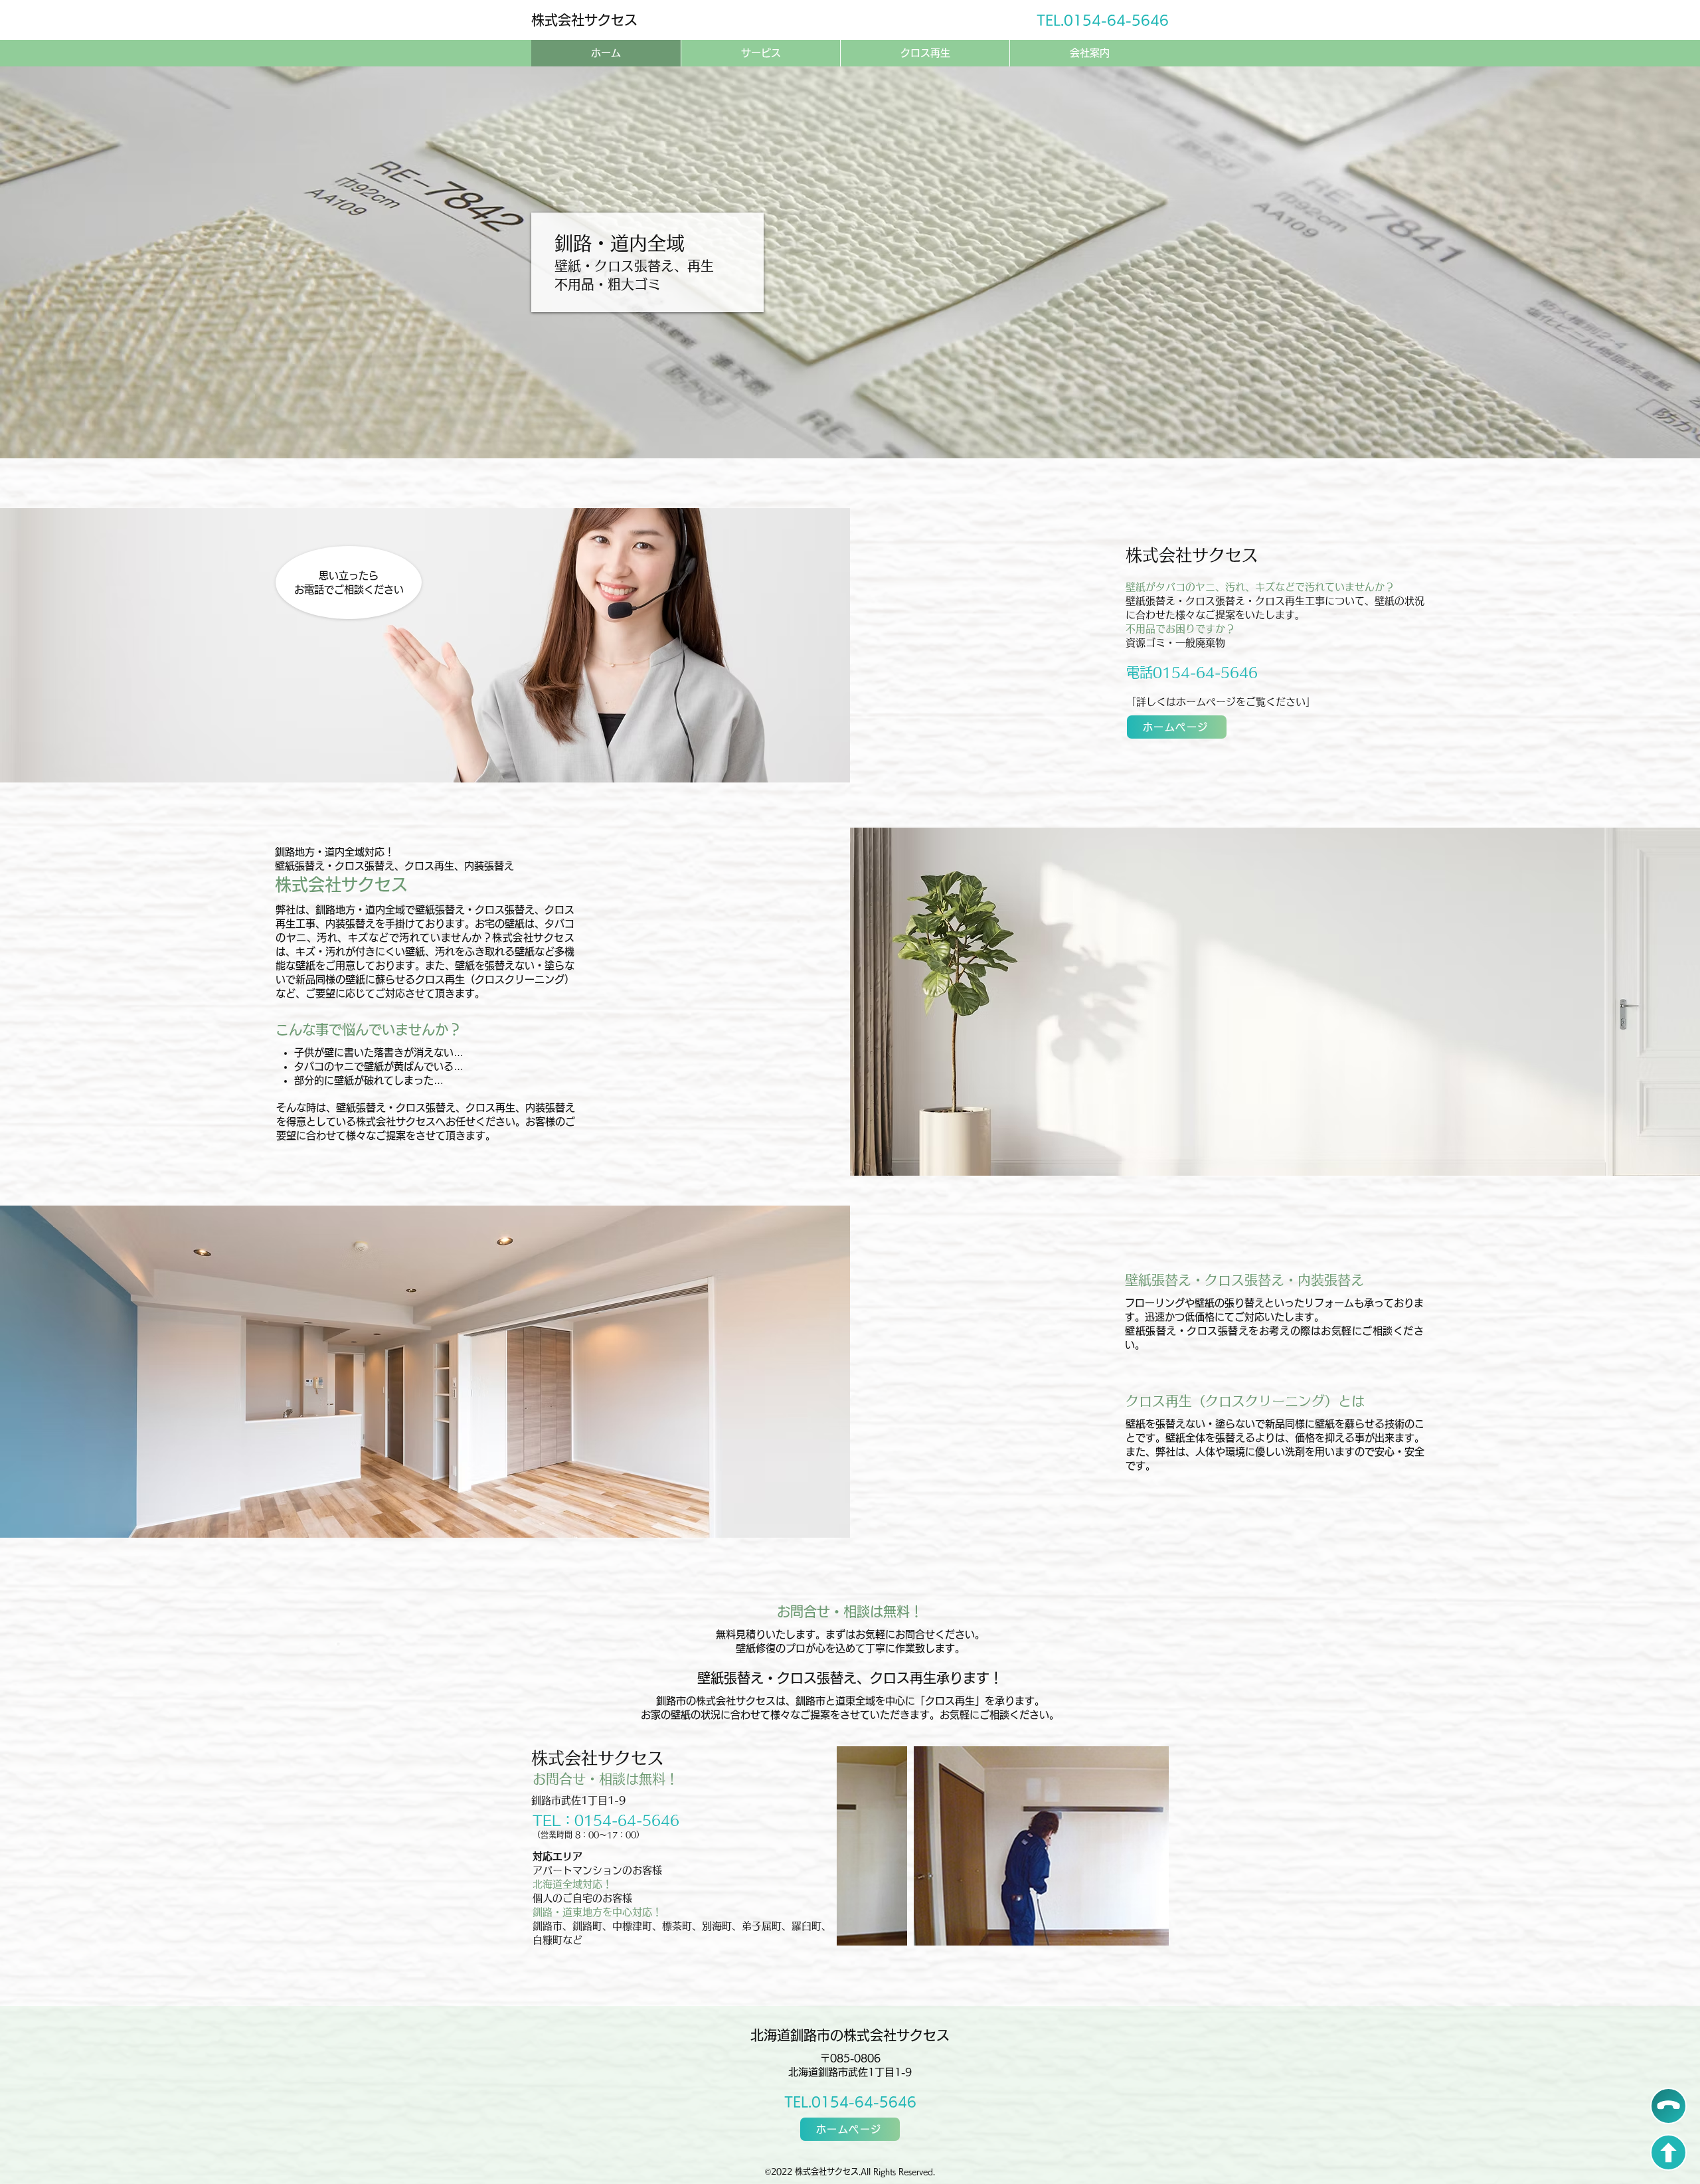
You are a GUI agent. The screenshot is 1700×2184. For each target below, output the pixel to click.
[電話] (1668, 2106)
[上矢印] (1668, 2152)
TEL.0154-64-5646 (850, 2102)
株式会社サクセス (584, 20)
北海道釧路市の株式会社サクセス (850, 2035)
